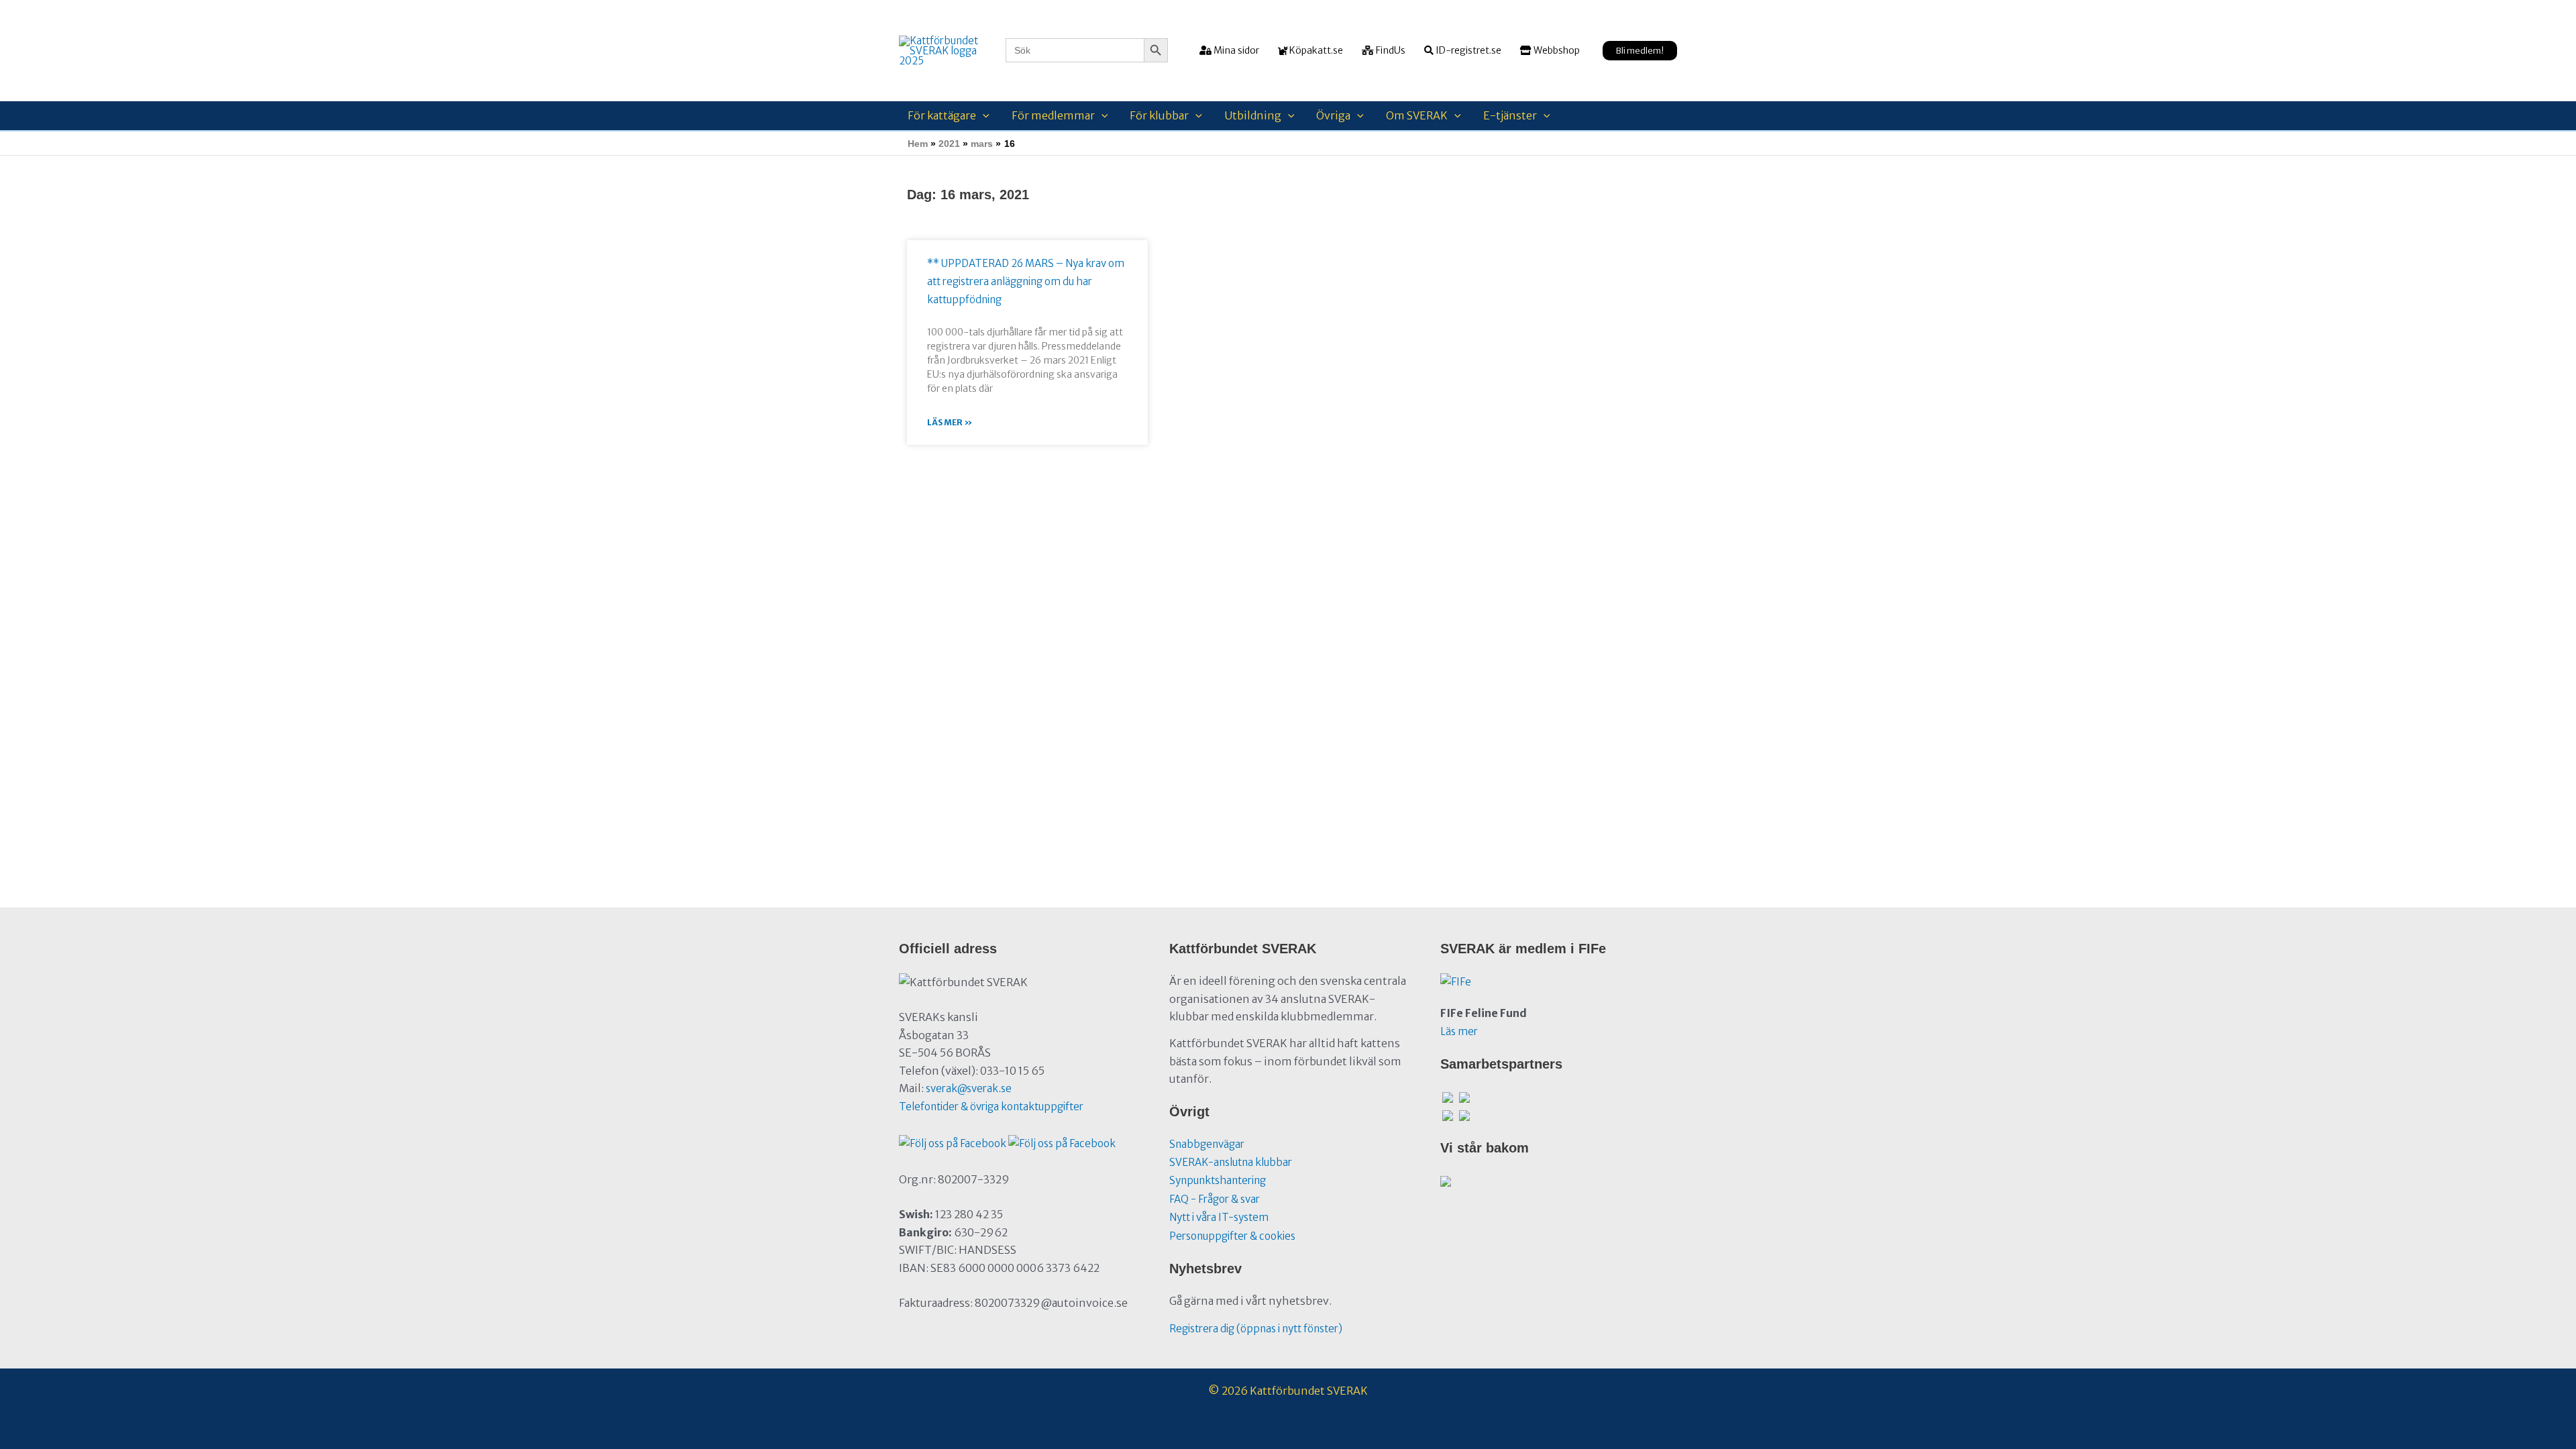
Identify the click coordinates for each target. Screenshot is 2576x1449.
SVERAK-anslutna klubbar (1231, 1162)
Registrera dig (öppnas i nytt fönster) (1256, 1329)
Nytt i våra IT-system (1219, 1217)
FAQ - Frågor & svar (1215, 1199)
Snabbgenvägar (1207, 1144)
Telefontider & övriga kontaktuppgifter (991, 1107)
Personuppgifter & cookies (1232, 1236)
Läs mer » (950, 422)
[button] (1640, 51)
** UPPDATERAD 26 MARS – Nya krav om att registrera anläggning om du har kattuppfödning (1026, 281)
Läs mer (1459, 1031)
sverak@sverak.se (969, 1088)
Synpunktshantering (1218, 1180)
